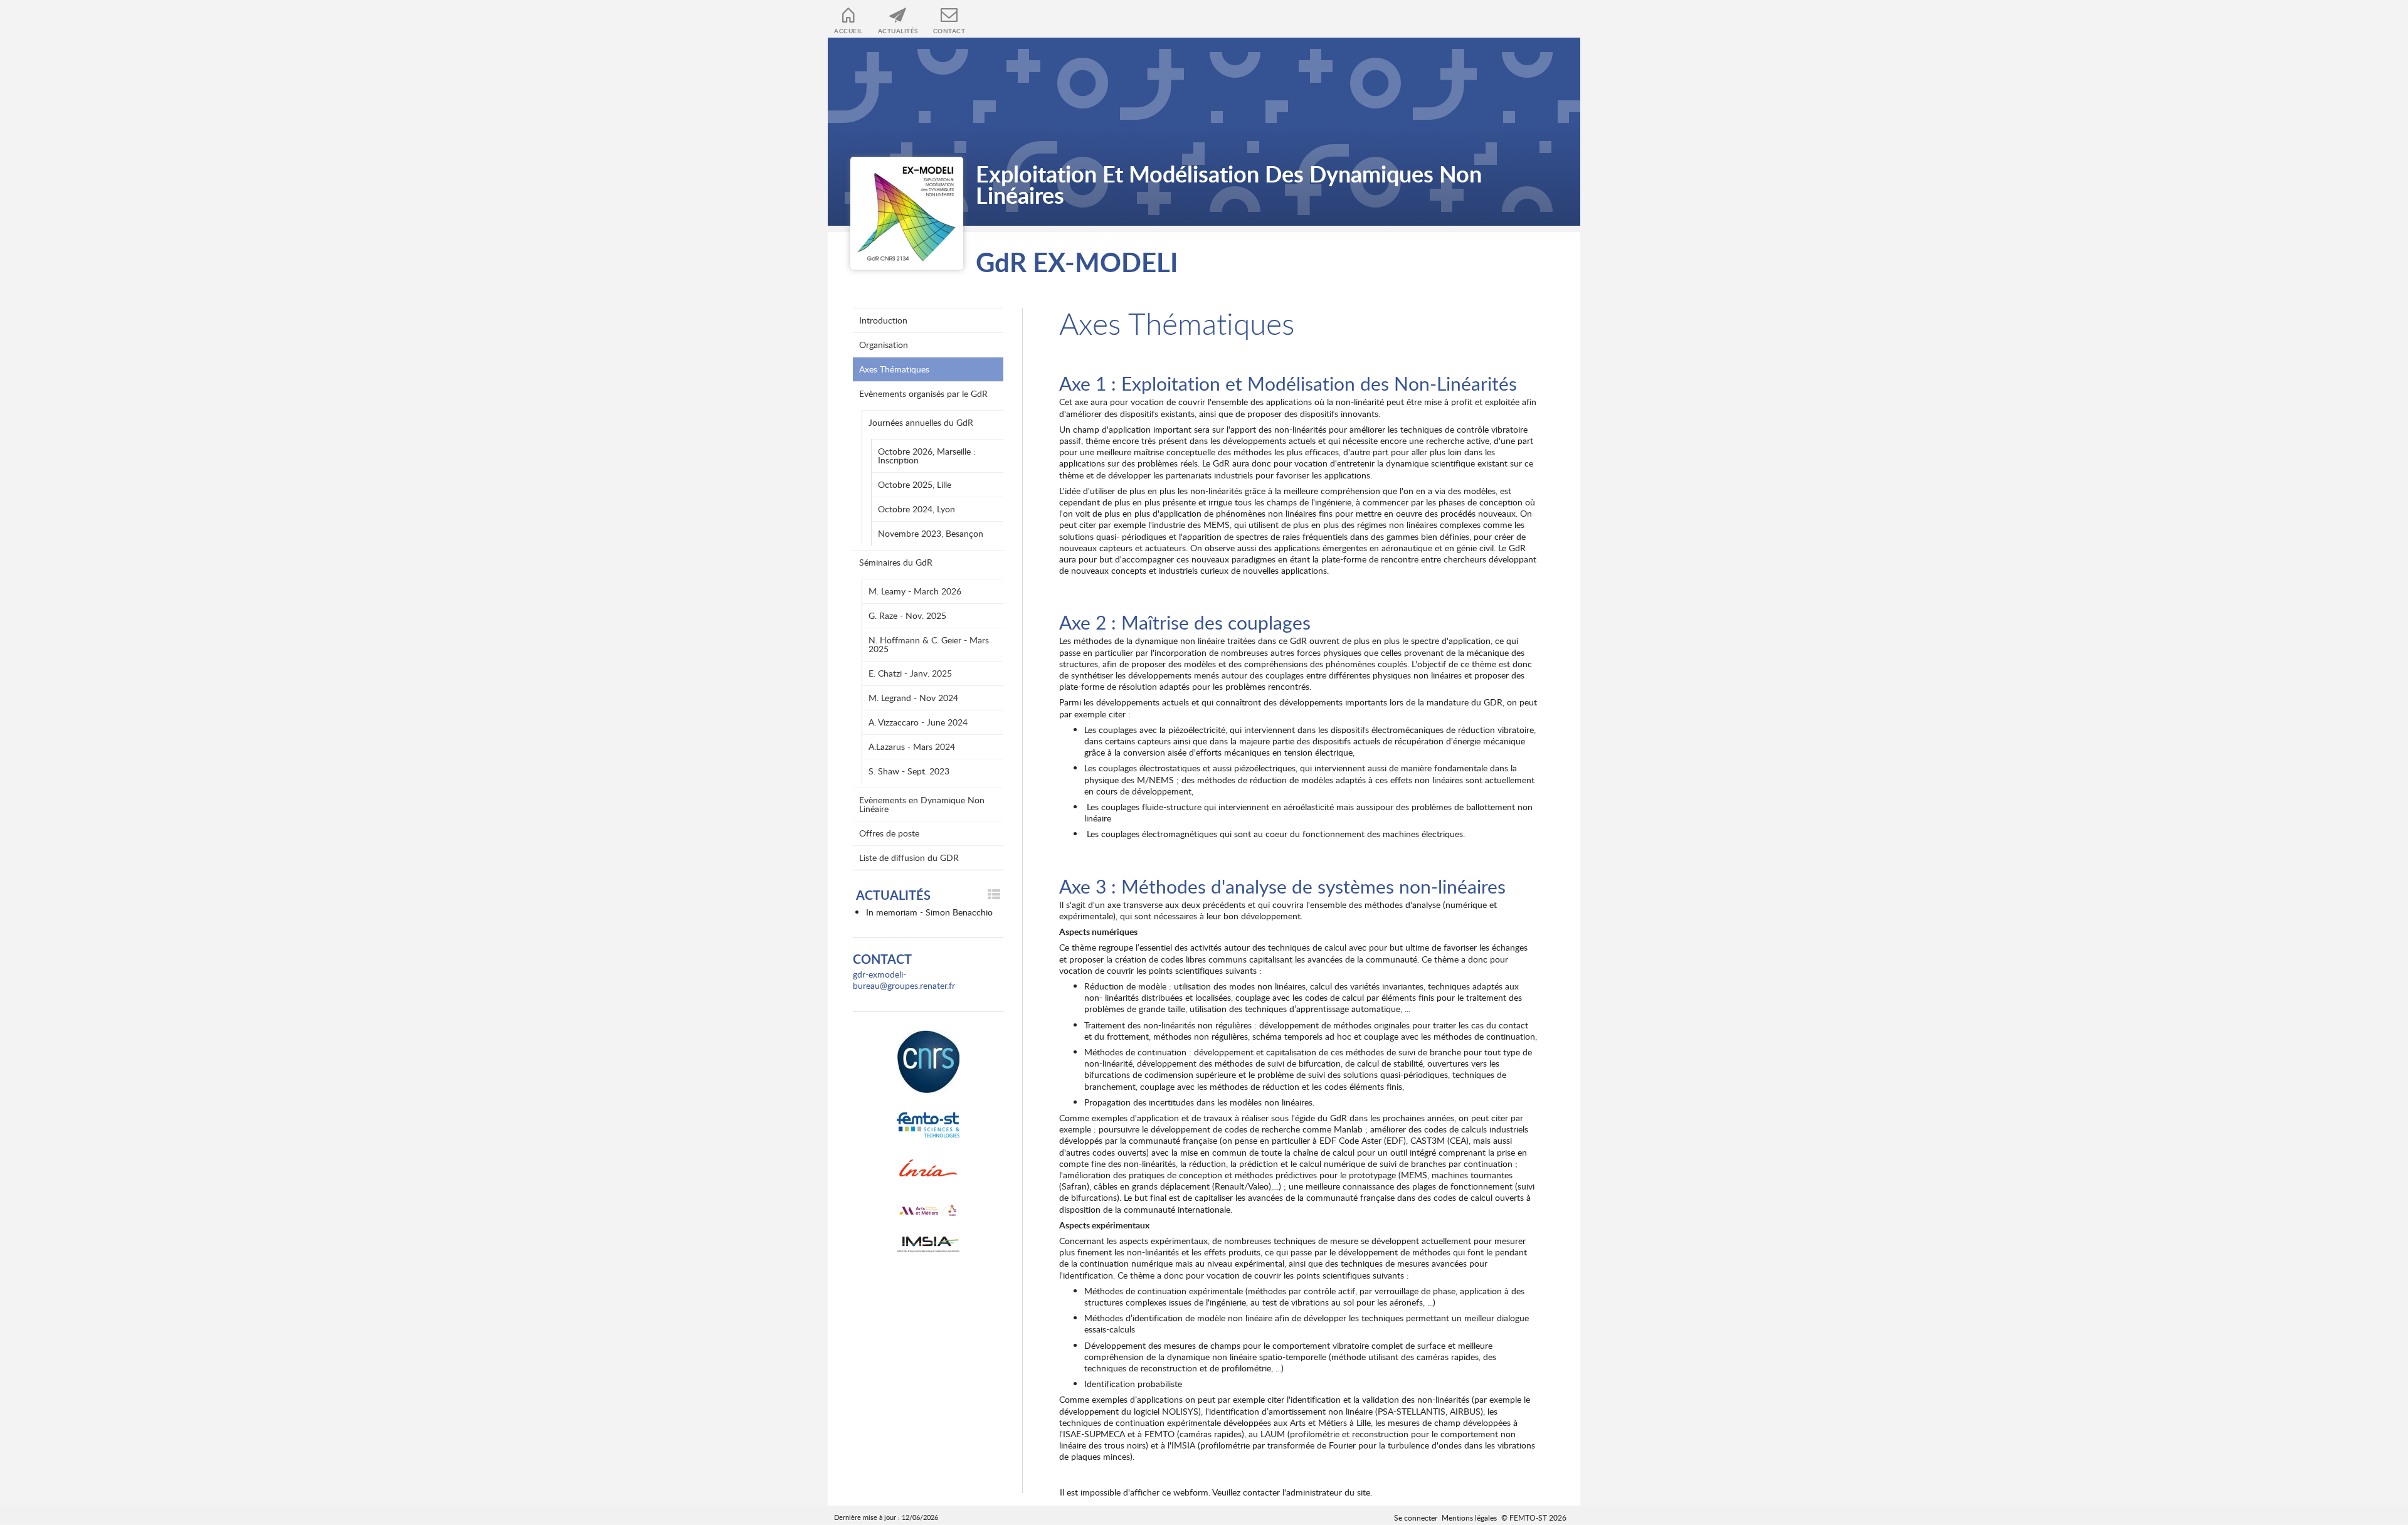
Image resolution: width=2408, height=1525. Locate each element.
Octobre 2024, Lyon (916, 509)
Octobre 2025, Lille (915, 484)
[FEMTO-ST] (928, 1125)
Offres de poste (889, 833)
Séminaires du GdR (896, 562)
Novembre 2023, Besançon (931, 533)
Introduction (883, 320)
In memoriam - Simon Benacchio (929, 912)
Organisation (884, 345)
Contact (949, 31)
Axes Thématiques (894, 369)
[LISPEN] (928, 1211)
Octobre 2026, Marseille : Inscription (927, 456)
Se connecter (1416, 1517)
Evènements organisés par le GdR (923, 393)
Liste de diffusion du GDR (909, 857)
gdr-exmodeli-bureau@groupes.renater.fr (904, 980)
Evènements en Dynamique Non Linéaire (922, 804)
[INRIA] (928, 1171)
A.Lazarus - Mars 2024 (912, 747)
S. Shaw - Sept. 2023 (909, 771)
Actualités (898, 31)
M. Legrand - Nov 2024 (913, 698)
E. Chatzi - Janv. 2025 (910, 673)
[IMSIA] (928, 1245)
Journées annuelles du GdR (921, 422)
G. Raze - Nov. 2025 (907, 615)
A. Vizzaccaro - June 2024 (918, 722)
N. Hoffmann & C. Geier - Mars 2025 (929, 644)
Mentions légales (1469, 1517)
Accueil (848, 31)
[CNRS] (928, 1062)
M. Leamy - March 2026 (915, 591)
